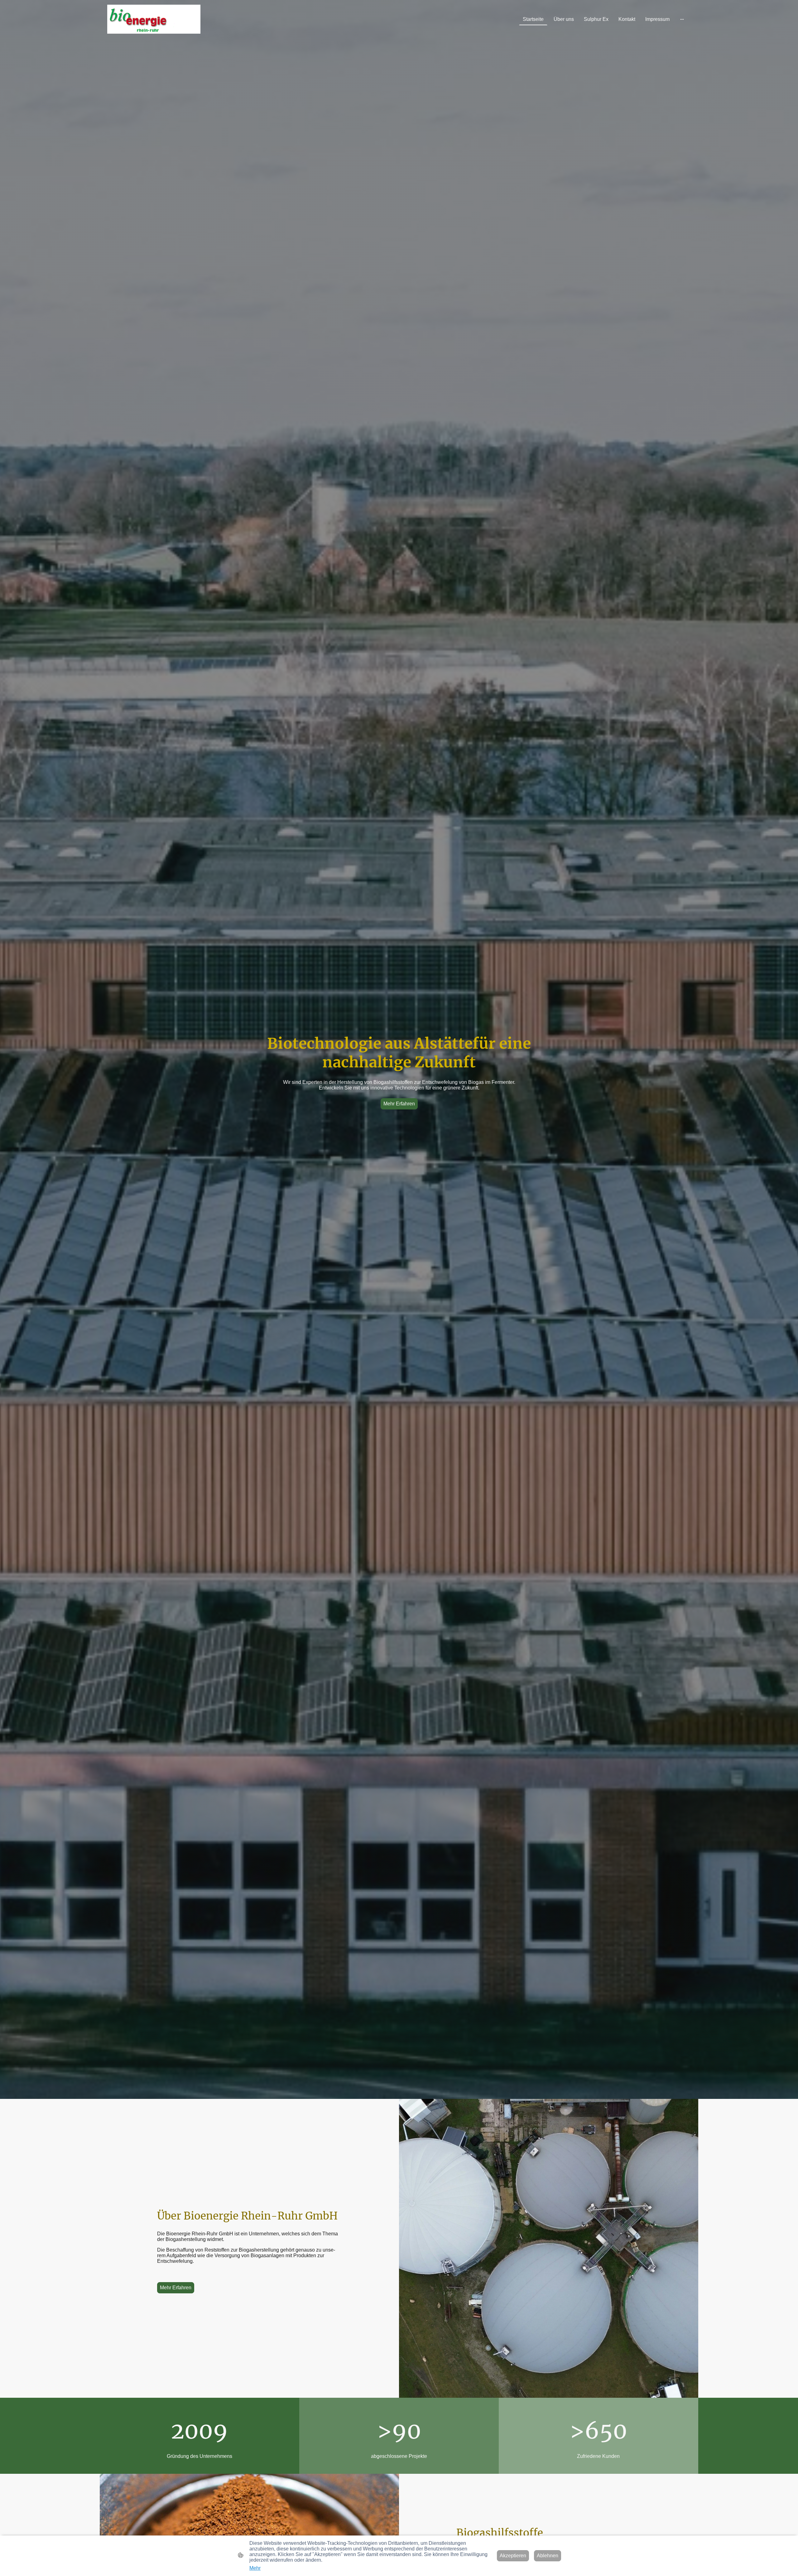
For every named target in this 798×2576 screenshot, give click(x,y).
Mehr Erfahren (399, 1104)
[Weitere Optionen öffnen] (682, 19)
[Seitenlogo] (154, 19)
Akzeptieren (513, 2556)
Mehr (255, 2568)
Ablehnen (548, 2556)
